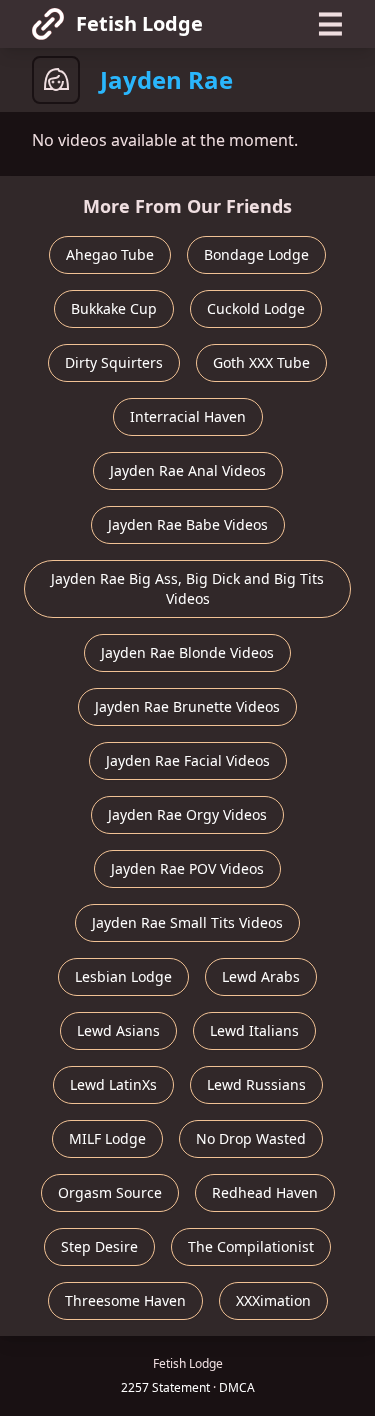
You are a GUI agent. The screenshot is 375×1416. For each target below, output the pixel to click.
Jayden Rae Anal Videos (188, 470)
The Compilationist (251, 1246)
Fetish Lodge (139, 23)
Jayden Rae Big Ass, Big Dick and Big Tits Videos (187, 588)
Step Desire (99, 1246)
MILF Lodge (107, 1138)
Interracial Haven (188, 416)
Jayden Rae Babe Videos (188, 524)
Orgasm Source (110, 1192)
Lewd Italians (254, 1030)
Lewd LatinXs (113, 1084)
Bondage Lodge (256, 254)
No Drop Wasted (251, 1138)
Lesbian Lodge (123, 976)
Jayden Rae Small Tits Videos (187, 922)
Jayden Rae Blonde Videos (187, 652)
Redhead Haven (265, 1192)
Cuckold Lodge (256, 308)
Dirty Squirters (114, 362)
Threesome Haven (125, 1300)
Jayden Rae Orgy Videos (187, 814)
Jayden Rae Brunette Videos (187, 706)
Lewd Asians (118, 1030)
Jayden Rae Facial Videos (188, 760)
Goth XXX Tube (261, 362)
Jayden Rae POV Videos (187, 868)
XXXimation (273, 1300)
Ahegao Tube (110, 254)
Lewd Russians (256, 1084)
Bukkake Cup (114, 308)
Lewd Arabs (261, 976)
